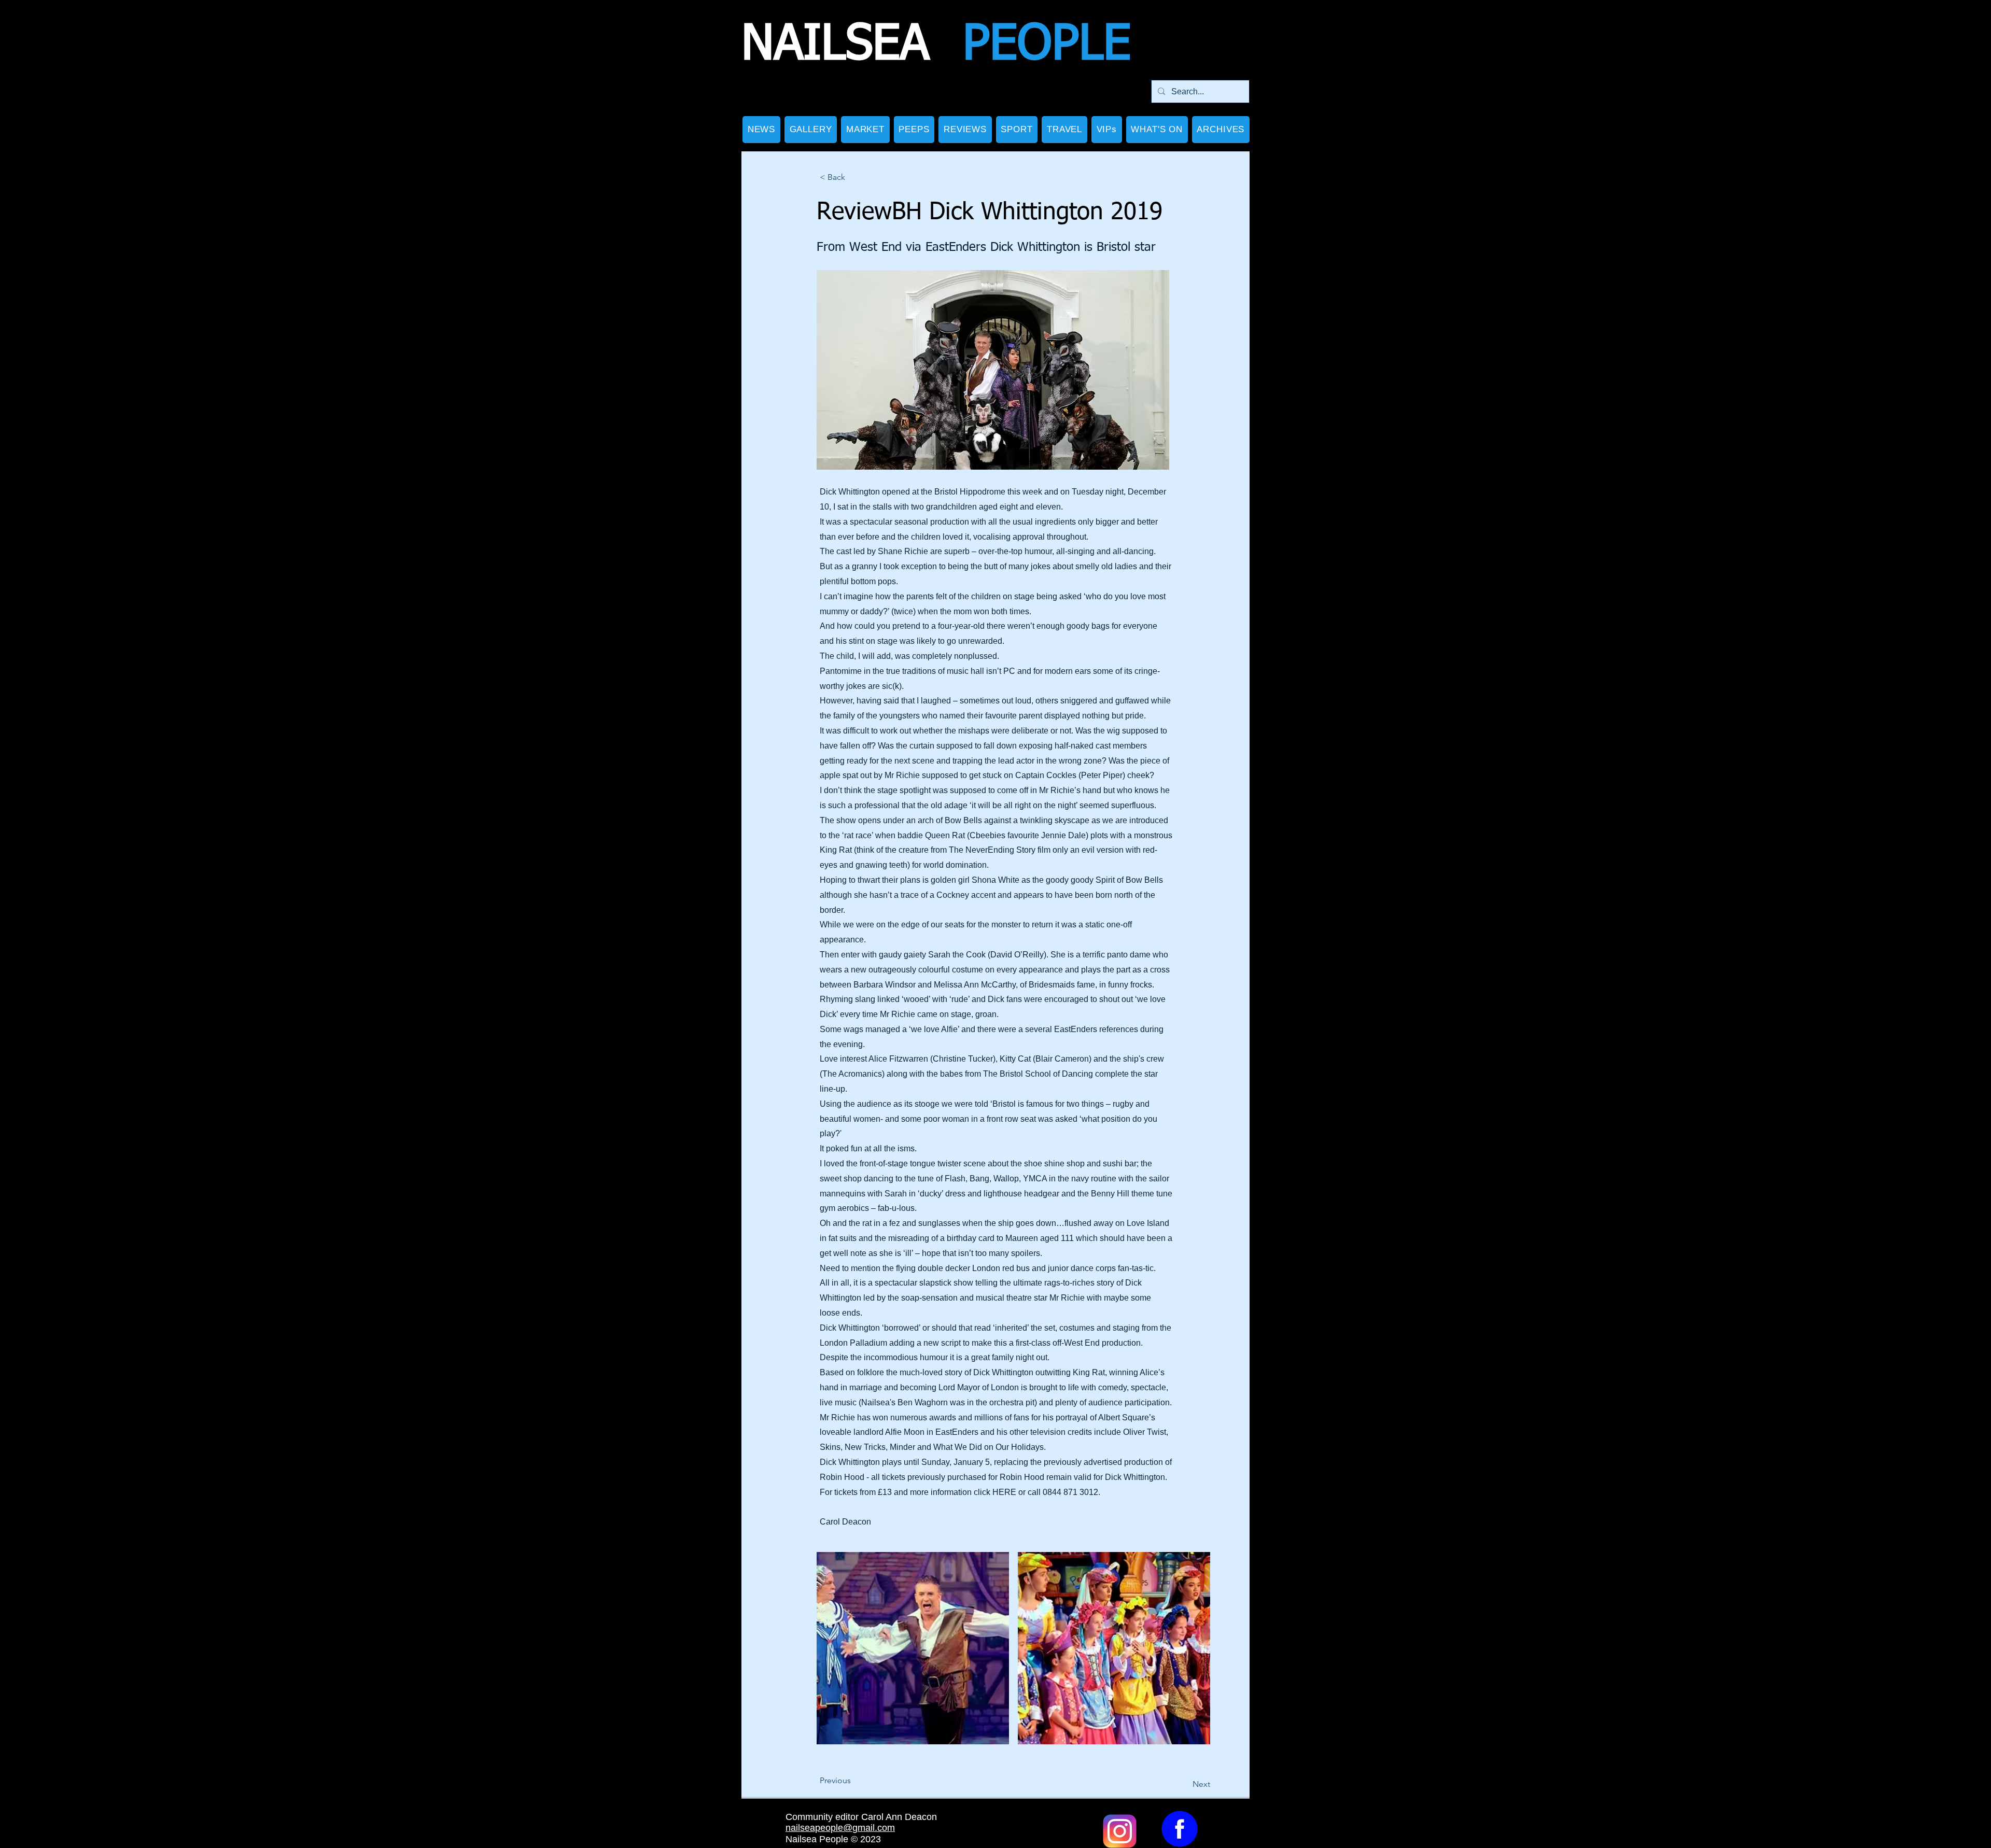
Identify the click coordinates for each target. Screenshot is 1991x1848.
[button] (811, 130)
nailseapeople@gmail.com (840, 1828)
